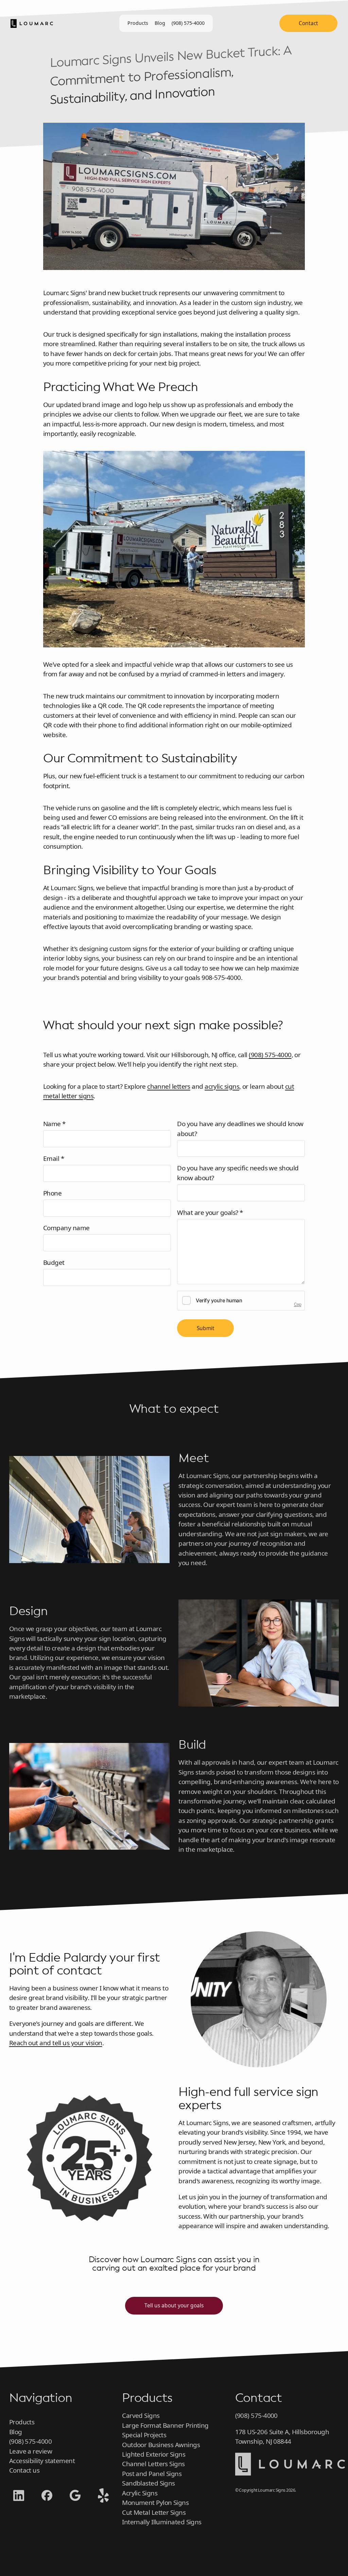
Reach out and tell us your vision (56, 2043)
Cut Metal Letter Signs (154, 2512)
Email (66, 1158)
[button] (290, 2473)
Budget (54, 1262)
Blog (160, 23)
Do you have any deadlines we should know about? (240, 1129)
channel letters (169, 1086)
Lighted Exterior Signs (154, 2454)
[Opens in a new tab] (19, 2496)
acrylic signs (222, 1086)
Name (67, 1124)
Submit (206, 1328)
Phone (52, 1193)
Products (138, 23)
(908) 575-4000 (188, 23)
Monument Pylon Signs (155, 2503)
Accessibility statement (42, 2461)
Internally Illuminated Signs (162, 2522)
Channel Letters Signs (153, 2464)
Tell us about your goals (174, 2305)
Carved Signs (141, 2416)
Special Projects (144, 2435)
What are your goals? (222, 1212)
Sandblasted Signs (149, 2483)
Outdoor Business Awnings (161, 2445)
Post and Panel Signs (152, 2474)
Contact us (24, 2470)
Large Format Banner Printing (165, 2425)
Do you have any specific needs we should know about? (238, 1173)
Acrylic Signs (140, 2493)
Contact (308, 23)
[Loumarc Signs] (32, 23)
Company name (66, 1228)
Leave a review (31, 2451)
